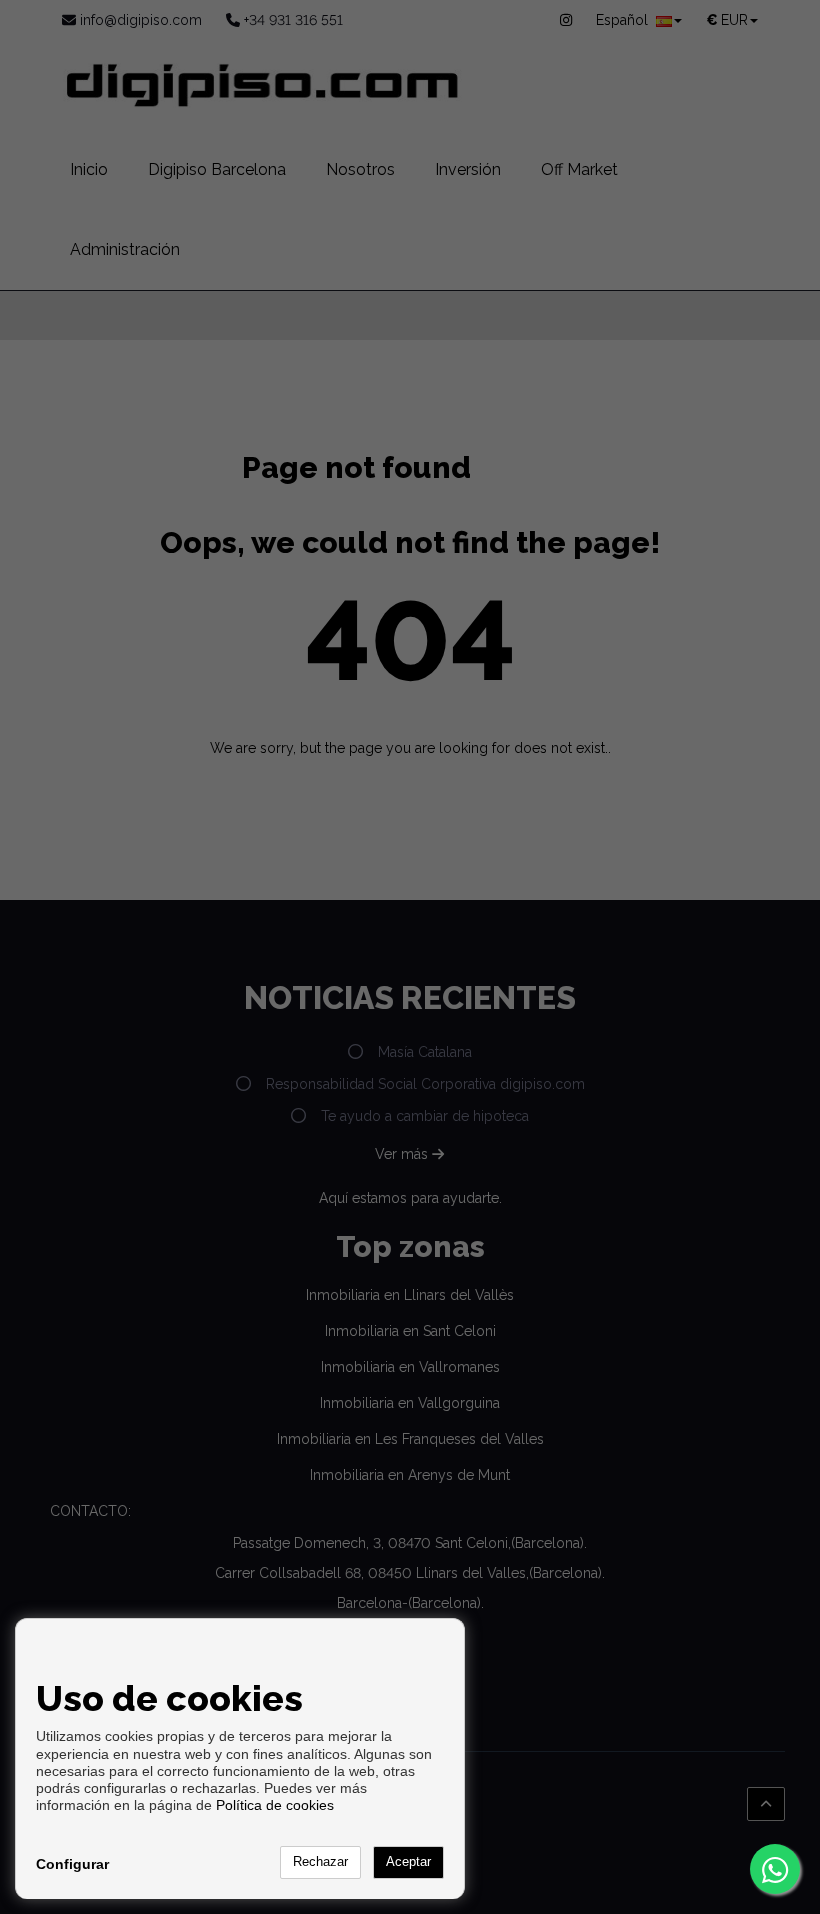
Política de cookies (275, 1805)
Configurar (72, 1864)
